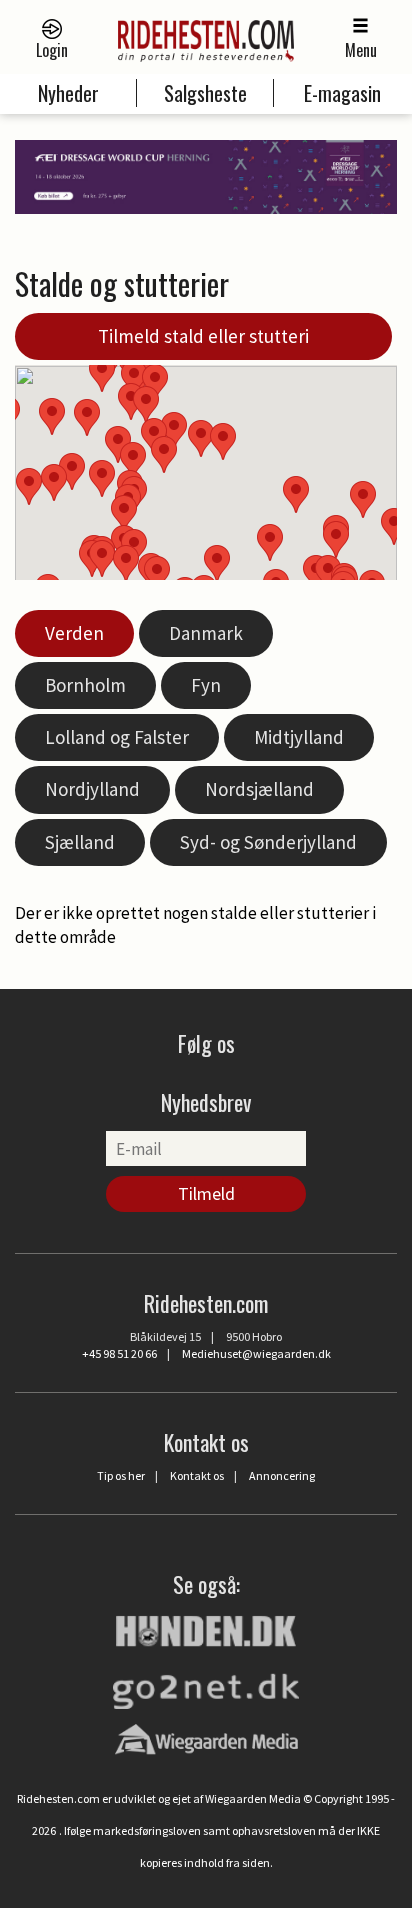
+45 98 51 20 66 (119, 1353)
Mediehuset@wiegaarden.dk (256, 1353)
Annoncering (282, 1475)
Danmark (206, 633)
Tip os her (121, 1475)
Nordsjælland (259, 789)
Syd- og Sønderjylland (268, 842)
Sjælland (80, 842)
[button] (270, 542)
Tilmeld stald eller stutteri (203, 336)
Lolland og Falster (117, 737)
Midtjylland (299, 737)
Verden (74, 633)
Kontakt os (197, 1475)
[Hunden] (206, 1628)
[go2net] (206, 1686)
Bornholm (85, 685)
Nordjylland (92, 789)
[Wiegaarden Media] (206, 1739)
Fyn (206, 685)
